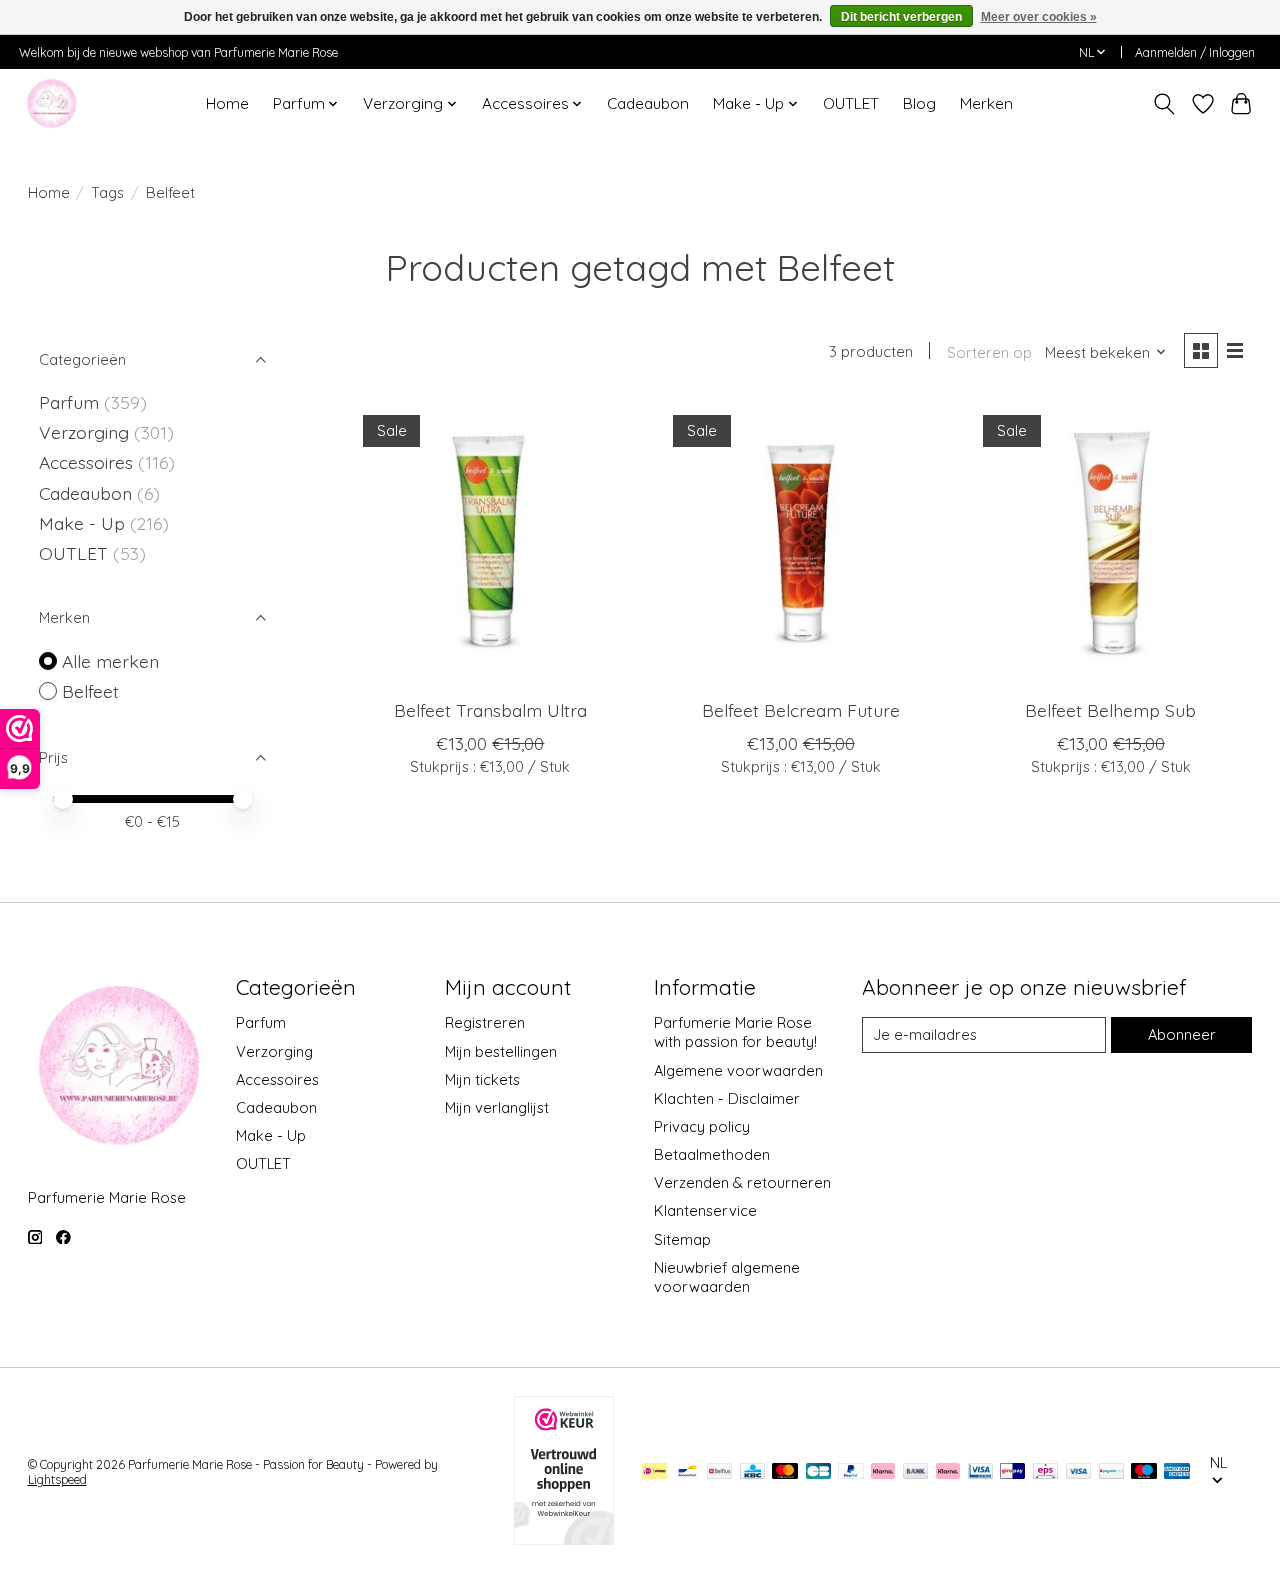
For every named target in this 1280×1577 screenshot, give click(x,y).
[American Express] (1177, 1472)
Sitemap (682, 1239)
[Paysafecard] (1111, 1472)
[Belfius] (719, 1472)
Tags (107, 192)
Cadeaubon (648, 103)
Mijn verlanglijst (497, 1107)
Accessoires (88, 462)
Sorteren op (989, 352)
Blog (919, 103)
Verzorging (86, 432)
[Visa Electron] (980, 1472)
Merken (986, 103)
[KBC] (752, 1472)
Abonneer (1182, 1034)
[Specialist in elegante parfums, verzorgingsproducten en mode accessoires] (51, 103)
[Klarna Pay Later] (883, 1472)
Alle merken (110, 661)
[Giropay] (1012, 1472)
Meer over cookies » (1039, 17)
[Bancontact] (687, 1472)
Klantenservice (705, 1210)
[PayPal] (851, 1472)
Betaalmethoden (712, 1154)
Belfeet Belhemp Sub (1110, 710)
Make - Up (84, 523)
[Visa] (1079, 1472)
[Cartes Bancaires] (818, 1472)
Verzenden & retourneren (742, 1182)
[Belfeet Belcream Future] (800, 542)
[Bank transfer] (916, 1472)
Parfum (69, 402)
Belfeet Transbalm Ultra (490, 710)
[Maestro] (1144, 1472)
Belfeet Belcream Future (801, 710)
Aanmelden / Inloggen (1195, 52)
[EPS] (1045, 1472)
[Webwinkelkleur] (564, 1538)
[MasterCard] (785, 1472)
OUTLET (851, 103)
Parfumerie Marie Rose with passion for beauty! (735, 1032)
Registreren (485, 1022)
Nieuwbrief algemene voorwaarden (727, 1277)
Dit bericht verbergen (901, 17)
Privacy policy (702, 1126)
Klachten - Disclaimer (727, 1098)
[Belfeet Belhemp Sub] (1111, 542)
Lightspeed (57, 1479)
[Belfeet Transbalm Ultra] (490, 542)
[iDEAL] (654, 1472)
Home (227, 103)
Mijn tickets (482, 1079)
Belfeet (90, 691)
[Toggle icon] (1163, 104)
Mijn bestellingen (501, 1051)
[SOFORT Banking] (948, 1472)
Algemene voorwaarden (738, 1070)
